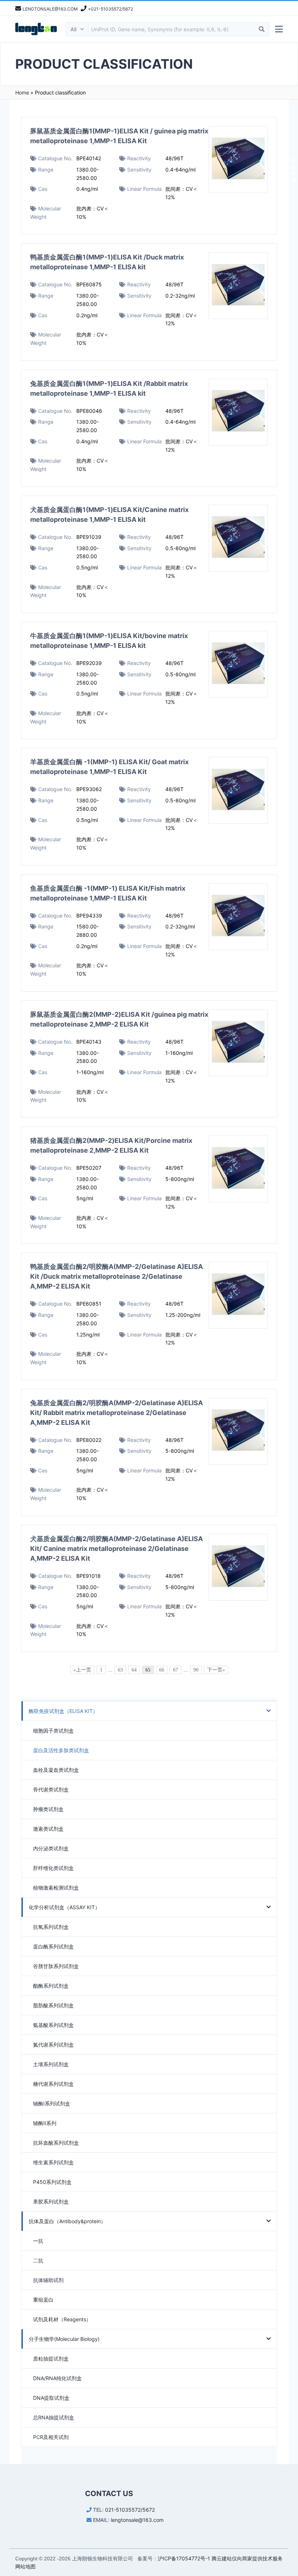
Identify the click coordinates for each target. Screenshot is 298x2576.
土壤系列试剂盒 (51, 2064)
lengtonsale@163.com (137, 2520)
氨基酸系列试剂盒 (53, 2025)
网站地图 (25, 2566)
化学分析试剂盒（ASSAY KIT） (64, 1907)
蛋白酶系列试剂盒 (53, 1946)
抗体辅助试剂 (48, 2280)
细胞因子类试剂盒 (53, 1731)
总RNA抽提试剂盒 (54, 2417)
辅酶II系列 (45, 2123)
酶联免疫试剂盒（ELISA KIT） (63, 1711)
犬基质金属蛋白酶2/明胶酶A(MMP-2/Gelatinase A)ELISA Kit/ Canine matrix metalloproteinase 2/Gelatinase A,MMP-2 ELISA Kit (116, 1549)
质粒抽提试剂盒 (51, 2359)
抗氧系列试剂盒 (51, 1927)
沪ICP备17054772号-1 (184, 2558)
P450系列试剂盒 (52, 2182)
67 (176, 1670)
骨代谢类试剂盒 (51, 1789)
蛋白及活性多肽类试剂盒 (61, 1750)
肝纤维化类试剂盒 (53, 1868)
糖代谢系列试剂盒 (53, 2084)
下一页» (216, 1670)
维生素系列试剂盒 (53, 2162)
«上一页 (82, 1670)
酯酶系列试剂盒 (51, 1986)
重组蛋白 (43, 2300)
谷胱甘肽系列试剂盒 (56, 1966)
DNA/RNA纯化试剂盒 (57, 2378)
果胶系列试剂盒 (51, 2202)
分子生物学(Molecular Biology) (64, 2339)
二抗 (38, 2260)
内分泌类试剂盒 (51, 1848)
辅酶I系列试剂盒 (52, 2103)
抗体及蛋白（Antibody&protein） (67, 2221)
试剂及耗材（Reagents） (62, 2319)
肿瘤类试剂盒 (48, 1809)
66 (162, 1670)
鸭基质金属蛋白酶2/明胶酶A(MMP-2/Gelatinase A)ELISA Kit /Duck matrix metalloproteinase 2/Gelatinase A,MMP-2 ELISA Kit (116, 1276)
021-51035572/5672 (130, 2510)
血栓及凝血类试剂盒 (56, 1770)
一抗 (38, 2241)
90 (196, 1670)
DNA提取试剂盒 (51, 2398)
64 (134, 1670)
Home (22, 92)
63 (120, 1670)
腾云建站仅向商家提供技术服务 (247, 2558)
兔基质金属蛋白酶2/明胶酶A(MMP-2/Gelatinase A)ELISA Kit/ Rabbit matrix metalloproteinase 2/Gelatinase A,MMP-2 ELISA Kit (116, 1413)
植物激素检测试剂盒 (56, 1888)
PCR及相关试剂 (51, 2437)
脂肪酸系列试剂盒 (53, 2005)
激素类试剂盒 (48, 1829)
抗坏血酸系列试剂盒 (56, 2143)
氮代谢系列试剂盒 (53, 2045)
